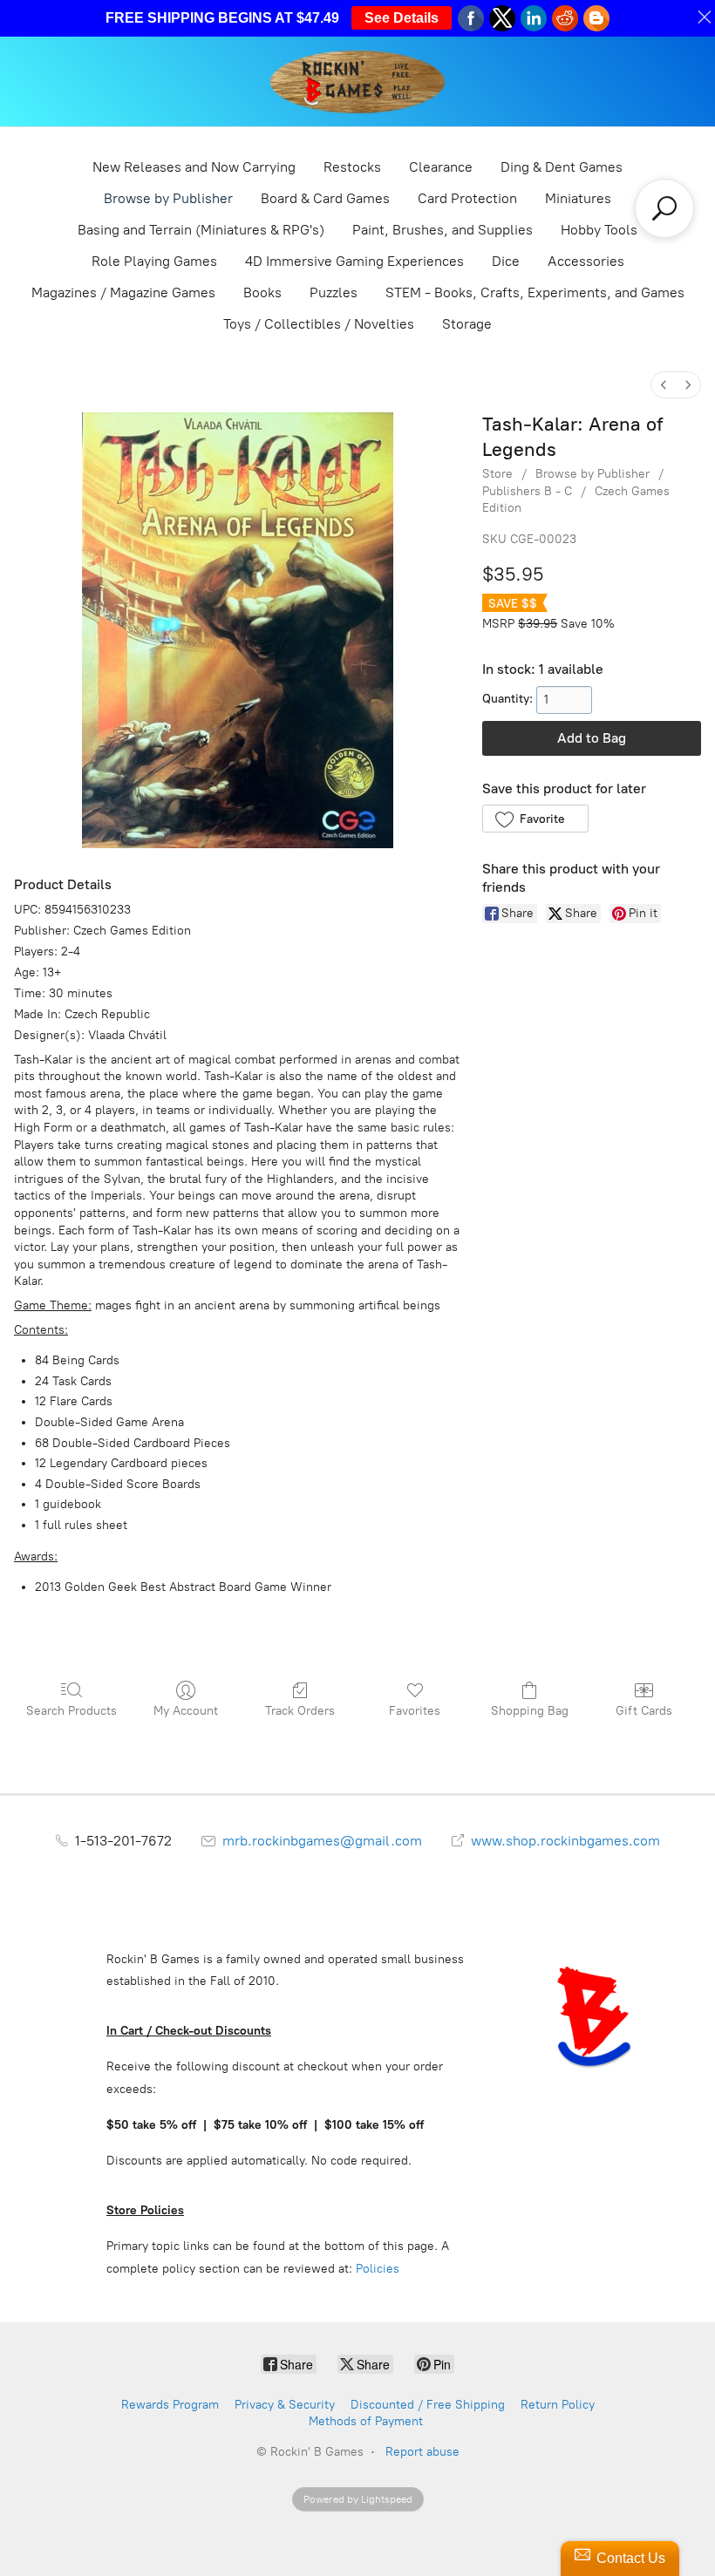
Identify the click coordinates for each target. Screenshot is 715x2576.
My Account (186, 1711)
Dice (506, 261)
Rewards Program (170, 2405)
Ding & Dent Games (562, 167)
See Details (402, 18)
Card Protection (467, 198)
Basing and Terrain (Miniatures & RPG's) (201, 230)
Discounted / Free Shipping (428, 2405)
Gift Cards (644, 1711)
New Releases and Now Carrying (194, 167)
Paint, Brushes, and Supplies (443, 230)
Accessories (586, 261)
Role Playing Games (154, 261)
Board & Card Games (325, 198)
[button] (535, 819)
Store (497, 474)
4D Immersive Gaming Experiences (354, 261)
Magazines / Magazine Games (123, 292)
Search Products (71, 1711)
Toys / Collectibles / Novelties (319, 324)
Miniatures (578, 198)
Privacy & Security (285, 2405)
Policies (378, 2269)
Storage (467, 324)
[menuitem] (664, 385)
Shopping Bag (530, 1711)
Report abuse (422, 2452)
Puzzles (334, 292)
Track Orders (300, 1711)
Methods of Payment (366, 2421)
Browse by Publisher (168, 198)
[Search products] (664, 208)
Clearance (441, 167)
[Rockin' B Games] (358, 82)
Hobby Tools (599, 230)
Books (262, 292)
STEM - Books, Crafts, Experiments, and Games (535, 292)
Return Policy (558, 2405)
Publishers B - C (527, 491)
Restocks (352, 167)
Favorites (415, 1711)
